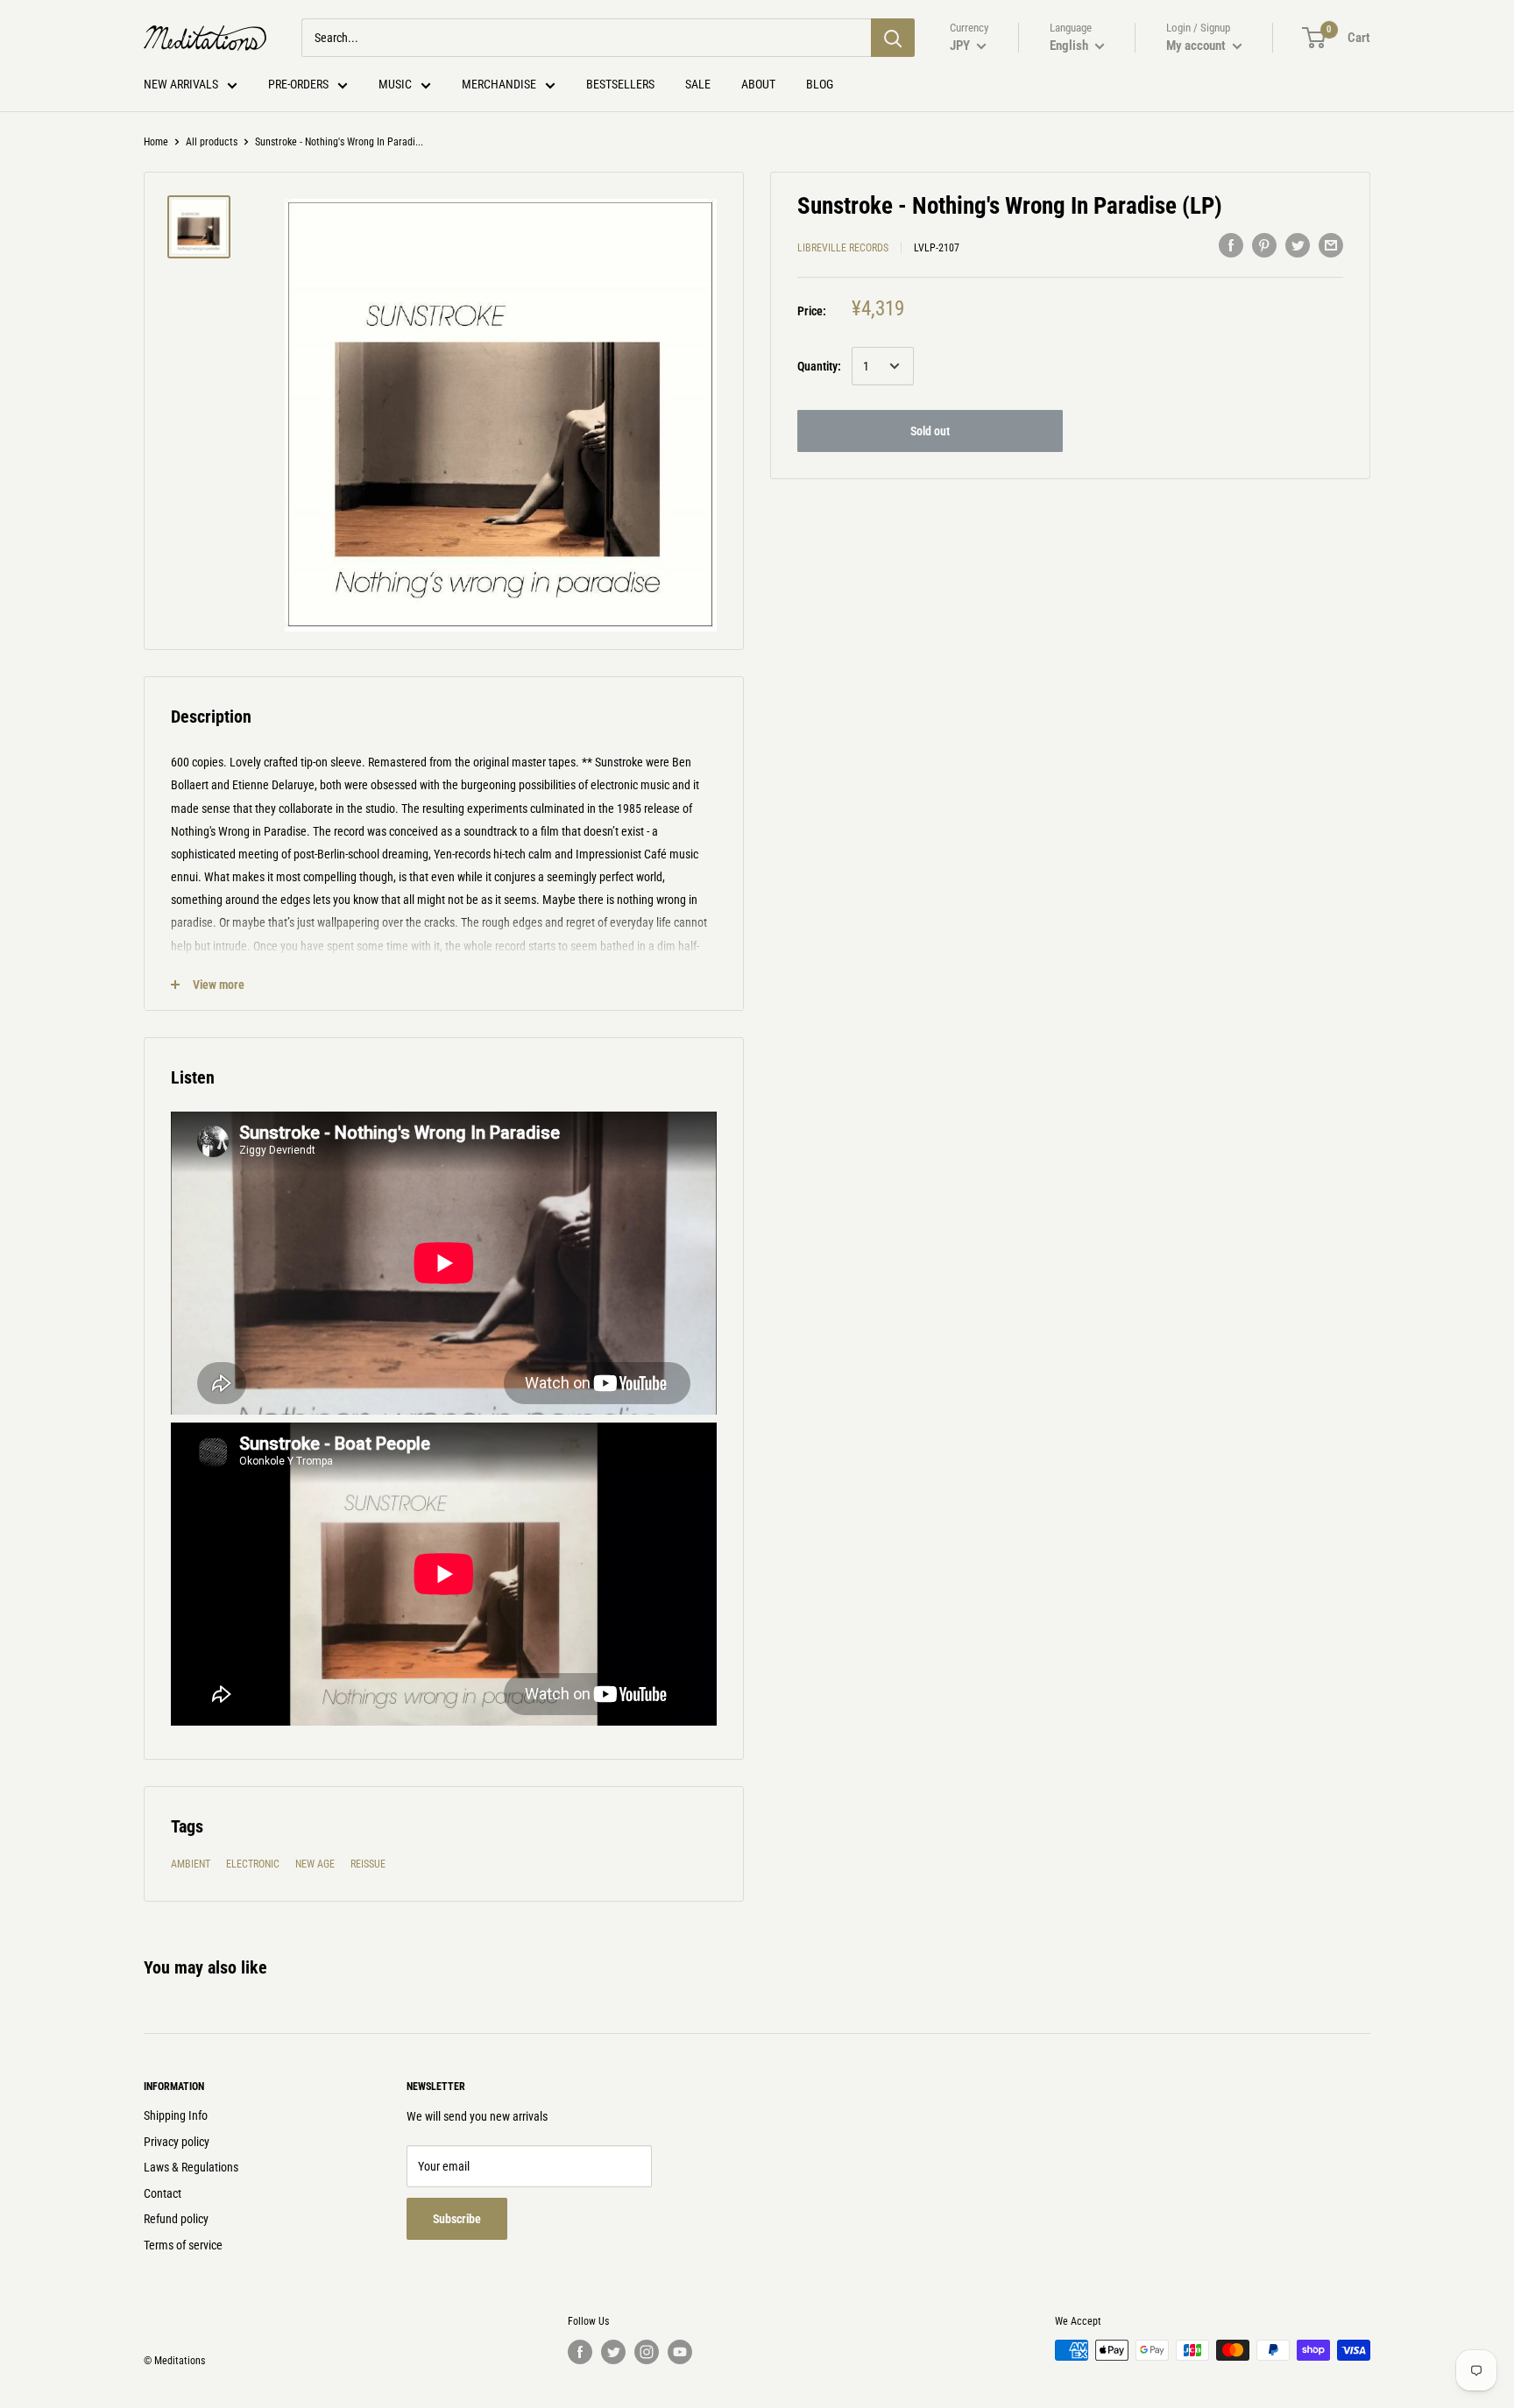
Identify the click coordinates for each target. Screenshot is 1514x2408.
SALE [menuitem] (698, 84)
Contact (163, 2193)
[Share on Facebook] (1231, 245)
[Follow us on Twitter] (613, 2352)
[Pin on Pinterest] (1264, 245)
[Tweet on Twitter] (1298, 245)
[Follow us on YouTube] (680, 2352)
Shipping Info (176, 2115)
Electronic (253, 1864)
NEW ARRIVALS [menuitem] (181, 84)
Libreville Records (843, 248)
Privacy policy (177, 2142)
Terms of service (183, 2245)
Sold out (930, 431)
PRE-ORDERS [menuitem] (298, 84)
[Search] (893, 38)
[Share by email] (1331, 245)
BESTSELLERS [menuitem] (620, 84)
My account (1197, 46)
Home (156, 142)
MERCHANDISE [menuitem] (499, 84)
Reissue (368, 1864)
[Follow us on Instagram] (647, 2352)
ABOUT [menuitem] (758, 84)
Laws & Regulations (191, 2167)
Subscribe (457, 2219)
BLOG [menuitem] (820, 84)
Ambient (191, 1864)
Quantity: (819, 366)
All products (212, 142)
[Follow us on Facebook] (580, 2352)
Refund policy (176, 2219)
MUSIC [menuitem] (395, 84)
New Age (315, 1864)
